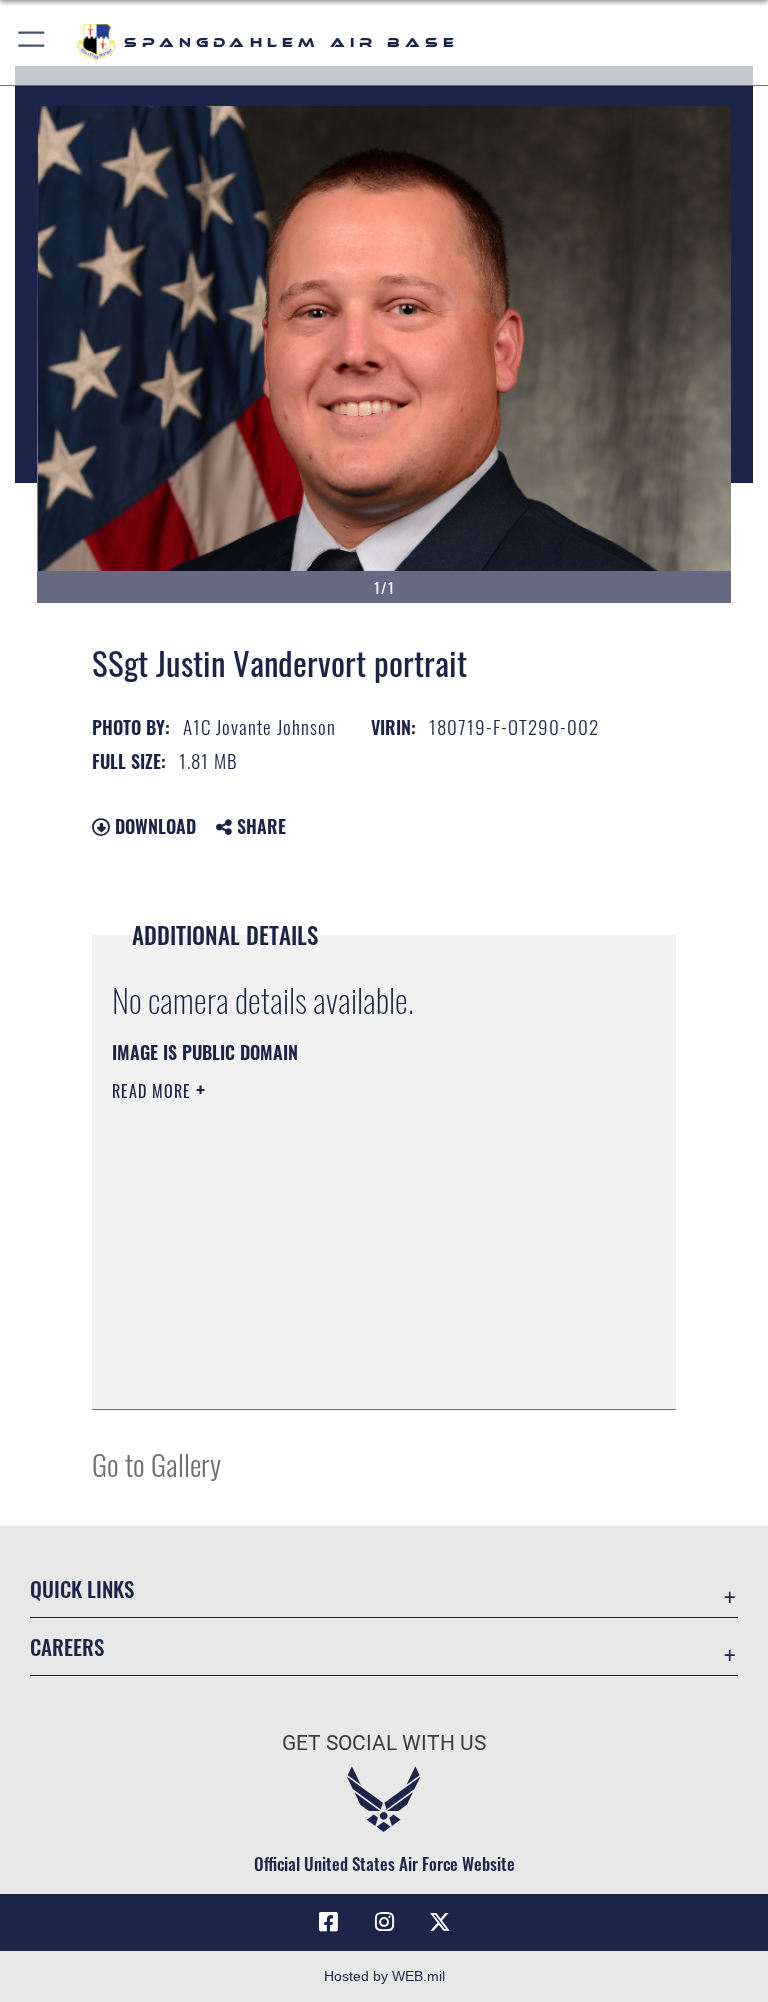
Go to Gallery (156, 1463)
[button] (32, 42)
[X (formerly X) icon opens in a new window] (440, 1922)
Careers (67, 1646)
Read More (154, 1091)
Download (153, 826)
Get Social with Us (384, 1743)
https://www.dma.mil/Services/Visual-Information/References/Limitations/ (346, 1246)
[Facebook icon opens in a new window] (328, 1922)
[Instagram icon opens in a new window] (384, 1922)
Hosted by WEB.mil (384, 1976)
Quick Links (82, 1588)
